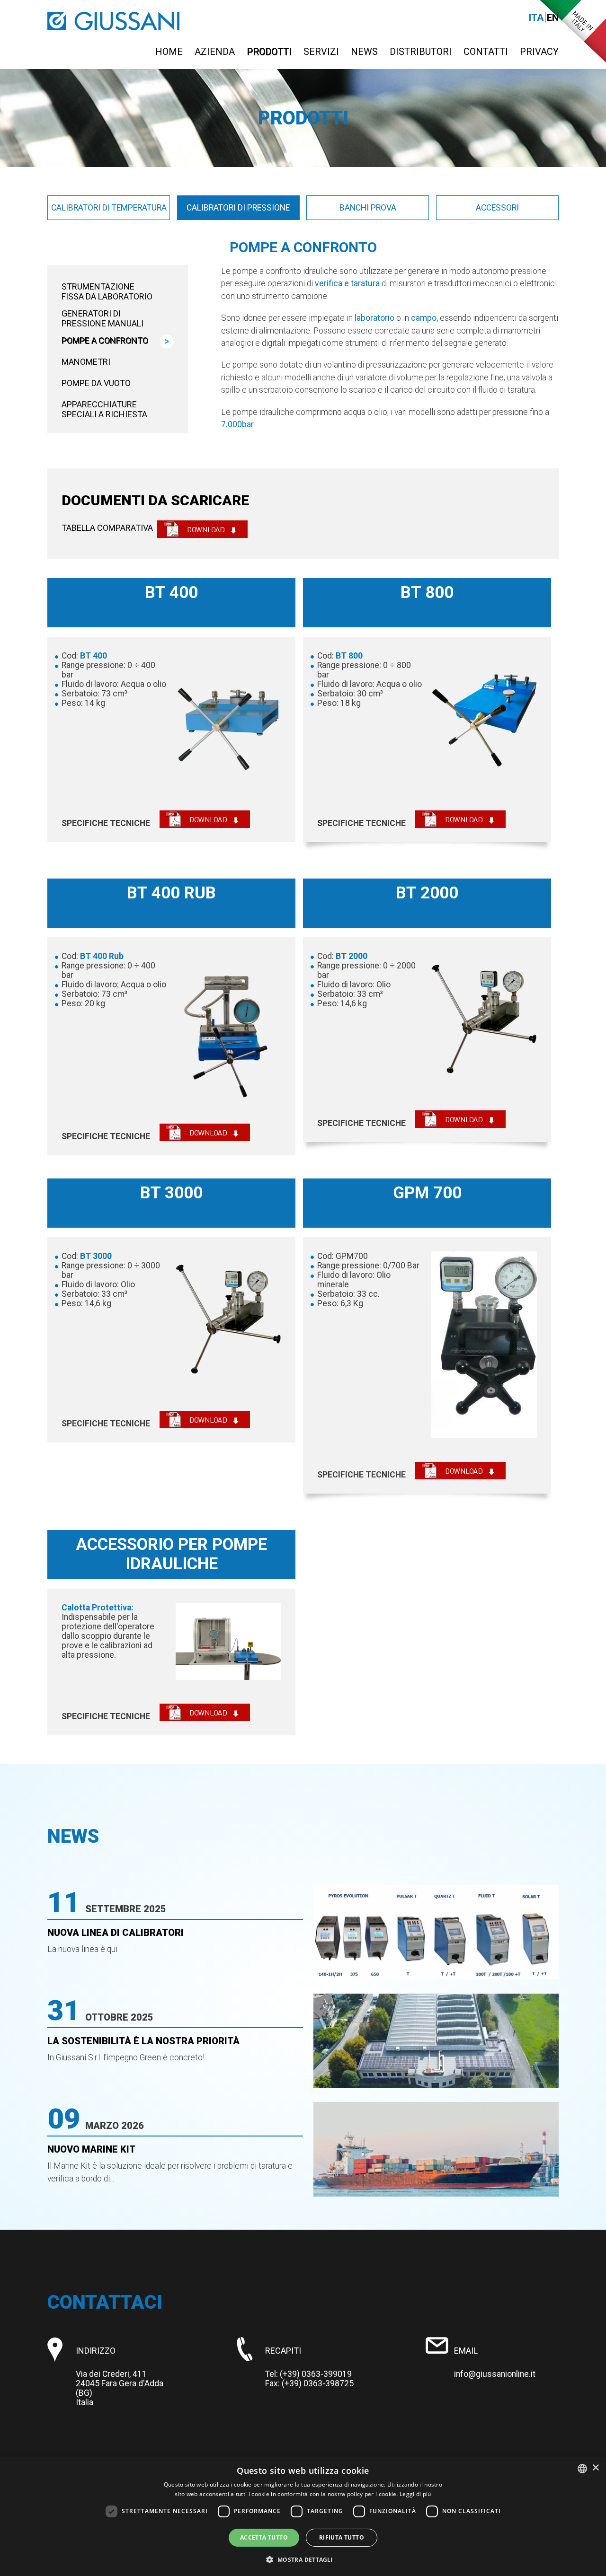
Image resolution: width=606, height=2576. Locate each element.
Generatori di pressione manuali (102, 318)
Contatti (486, 52)
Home (169, 52)
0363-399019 (327, 2374)
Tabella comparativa (107, 528)
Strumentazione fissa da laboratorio (107, 291)
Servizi (321, 52)
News (364, 52)
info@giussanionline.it (495, 2374)
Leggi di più (415, 2494)
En (553, 18)
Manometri (86, 362)
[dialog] (303, 2516)
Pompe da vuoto (96, 383)
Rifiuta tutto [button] (342, 2537)
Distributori (421, 52)
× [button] (595, 2468)
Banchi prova (368, 208)
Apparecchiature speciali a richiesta (104, 409)
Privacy (539, 52)
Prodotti (269, 52)
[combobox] (582, 2469)
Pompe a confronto (105, 340)
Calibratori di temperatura (109, 208)
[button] (303, 2559)
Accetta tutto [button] (264, 2537)
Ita (536, 18)
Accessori (497, 208)
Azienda (215, 52)
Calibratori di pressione (238, 208)
